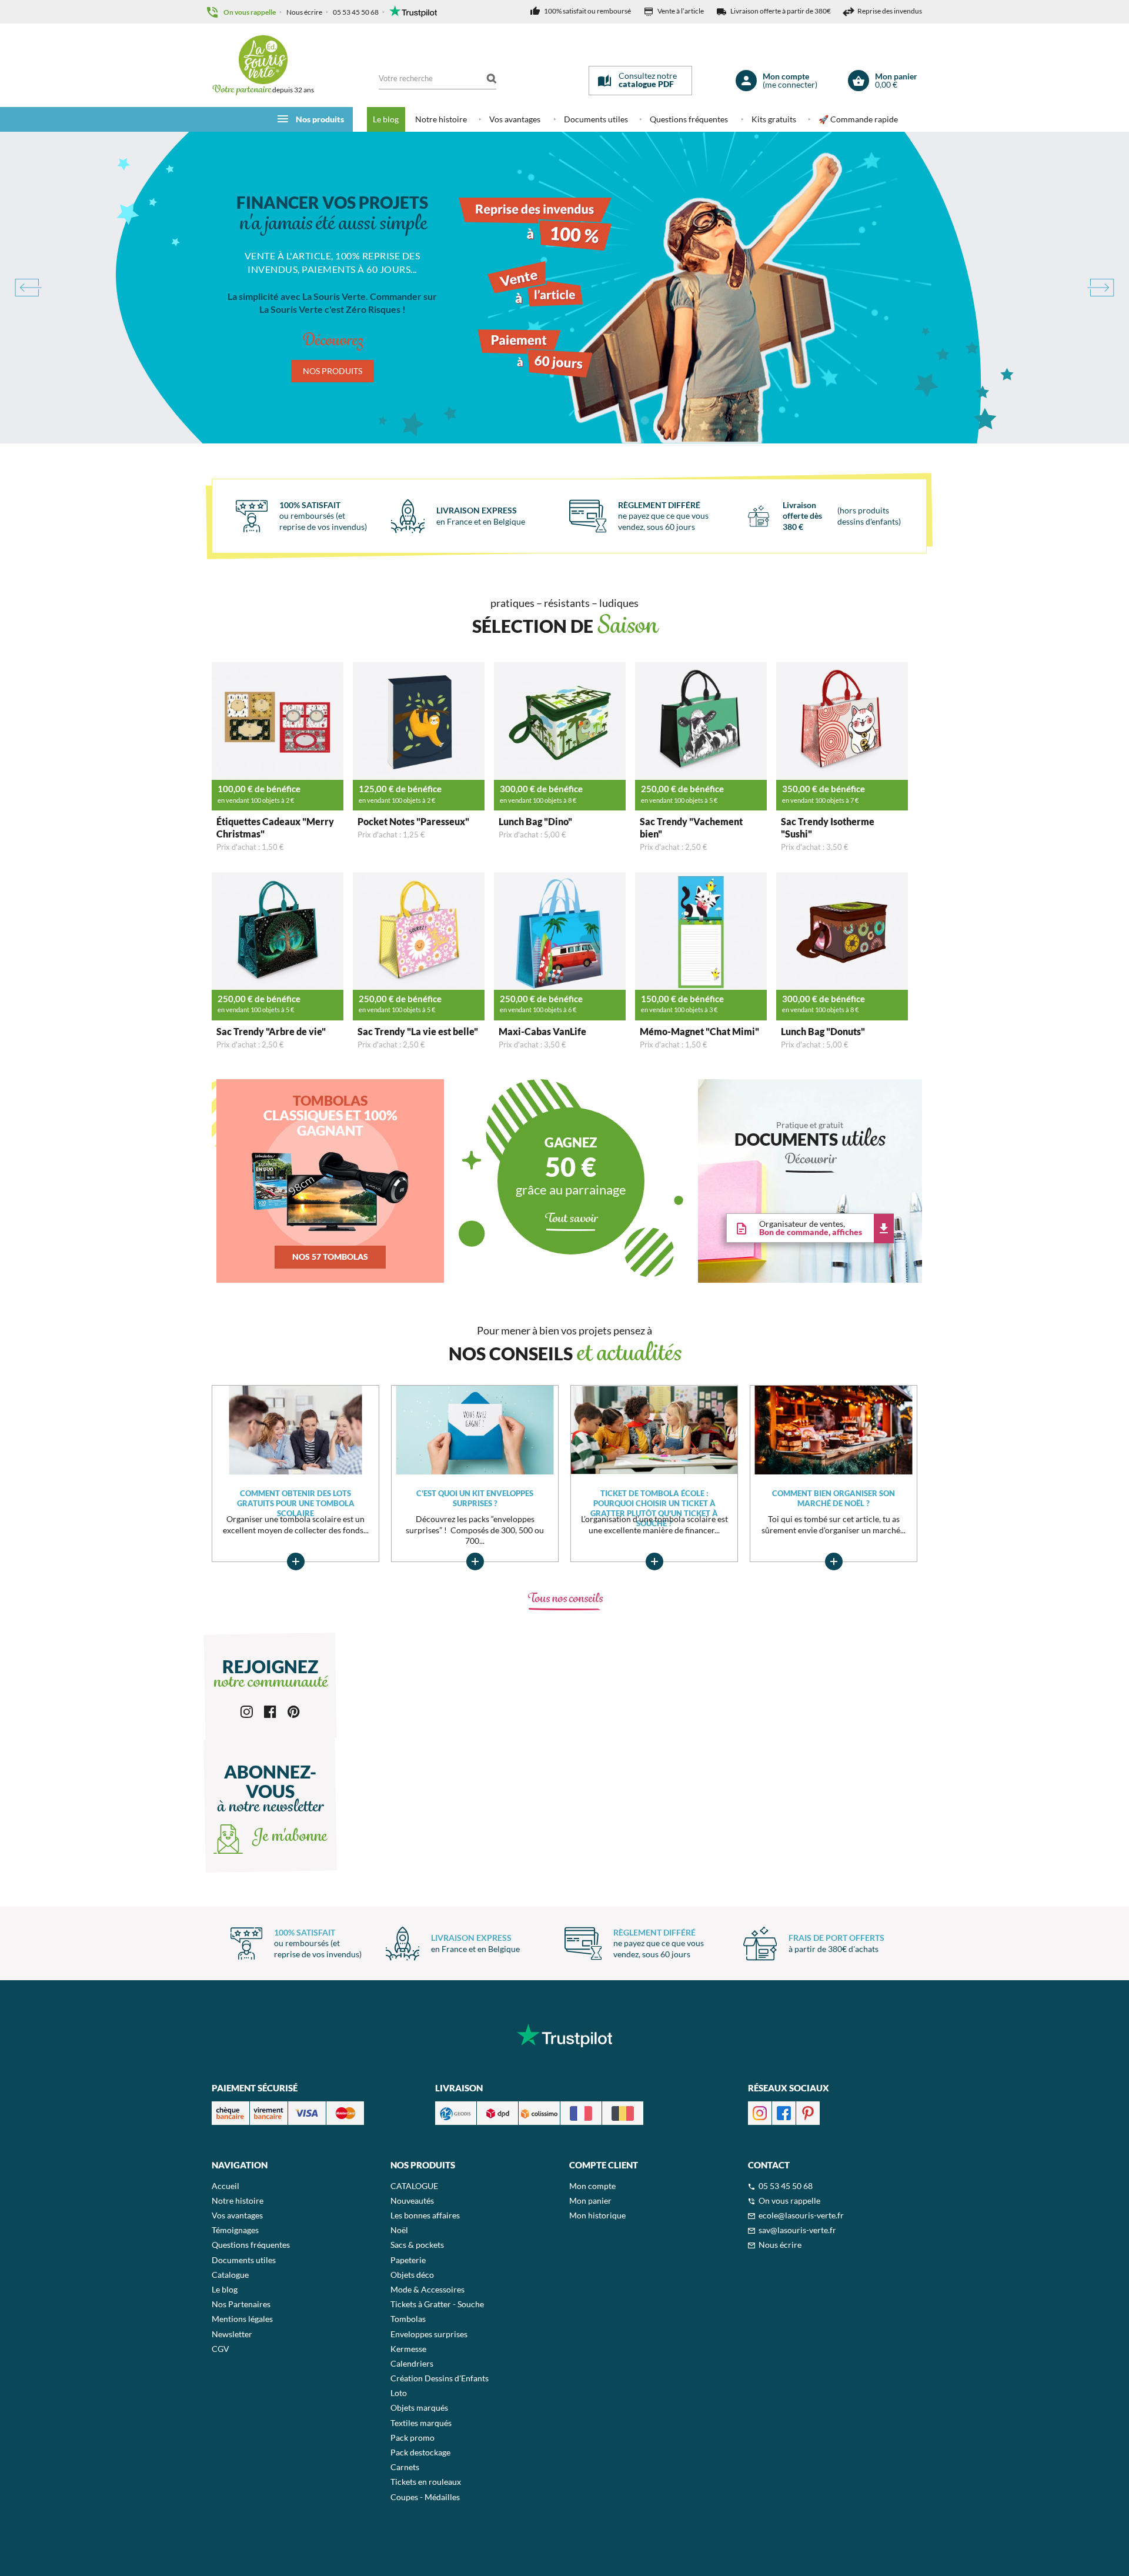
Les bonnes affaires (425, 2215)
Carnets (405, 2467)
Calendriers (412, 2363)
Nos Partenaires (241, 2304)
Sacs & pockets (417, 2245)
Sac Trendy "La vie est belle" (418, 1031)
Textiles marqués (421, 2423)
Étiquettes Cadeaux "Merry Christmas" (275, 827)
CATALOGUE (414, 2186)
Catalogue (230, 2275)
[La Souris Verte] (263, 60)
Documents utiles (596, 119)
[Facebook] (270, 1711)
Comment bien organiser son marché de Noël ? (834, 1498)
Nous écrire (304, 12)
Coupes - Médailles (425, 2497)
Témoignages (235, 2230)
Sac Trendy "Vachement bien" (691, 827)
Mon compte (592, 2186)
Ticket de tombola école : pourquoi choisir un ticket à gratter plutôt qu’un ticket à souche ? (654, 1499)
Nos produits (320, 119)
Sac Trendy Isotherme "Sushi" (828, 827)
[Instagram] (247, 1711)
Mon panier (590, 2200)
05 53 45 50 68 (356, 12)
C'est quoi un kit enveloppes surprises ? (475, 1498)
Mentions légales (242, 2319)
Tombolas (408, 2319)
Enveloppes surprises (429, 2334)
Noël (399, 2230)
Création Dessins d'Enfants (440, 2378)
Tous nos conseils (565, 1599)
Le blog (386, 119)
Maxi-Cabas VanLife (542, 1031)
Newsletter (232, 2334)
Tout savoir (571, 1219)
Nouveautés (412, 2200)
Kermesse (408, 2349)
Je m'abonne (288, 1837)
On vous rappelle (250, 12)
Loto (399, 2393)
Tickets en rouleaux (426, 2482)
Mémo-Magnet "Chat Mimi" (699, 1031)
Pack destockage (420, 2452)
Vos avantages (515, 119)
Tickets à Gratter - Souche (437, 2304)
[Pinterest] (294, 1711)
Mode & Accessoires (427, 2289)
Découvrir (810, 1160)
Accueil (226, 2186)
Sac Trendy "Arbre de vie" (271, 1031)
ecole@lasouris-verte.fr (801, 2215)
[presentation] (27, 288)
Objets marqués (419, 2408)
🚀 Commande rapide (858, 119)
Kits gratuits (774, 119)
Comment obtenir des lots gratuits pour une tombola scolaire (296, 1499)
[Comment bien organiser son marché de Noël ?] (834, 1429)
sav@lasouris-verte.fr (797, 2230)
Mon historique (597, 2215)
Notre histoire (441, 119)
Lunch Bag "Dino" (535, 821)
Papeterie (408, 2260)
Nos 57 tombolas (330, 1257)
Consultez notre (648, 80)
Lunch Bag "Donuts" (823, 1031)
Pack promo (412, 2437)
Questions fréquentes (689, 119)
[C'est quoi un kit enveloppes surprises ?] (475, 1429)
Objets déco (412, 2275)
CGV (221, 2349)
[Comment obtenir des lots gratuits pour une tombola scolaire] (295, 1429)
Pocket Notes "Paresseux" (413, 821)
